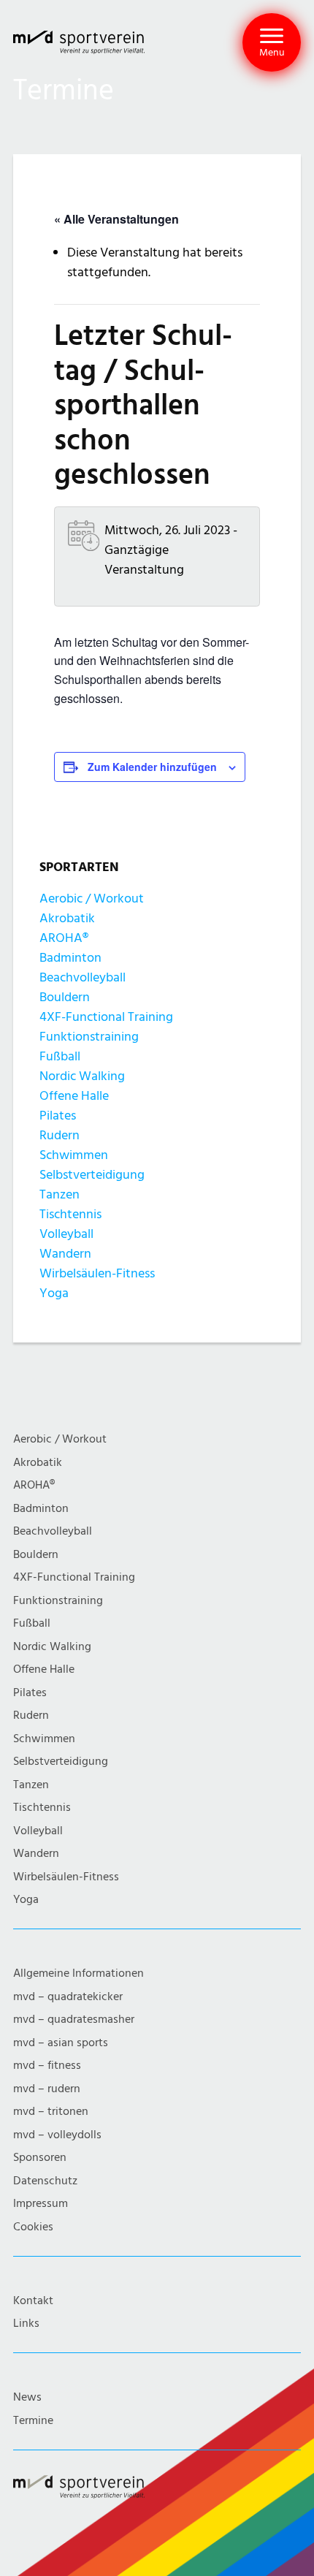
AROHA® (64, 938)
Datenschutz (45, 2181)
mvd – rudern (47, 2089)
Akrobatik (67, 918)
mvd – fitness (47, 2066)
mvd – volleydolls (57, 2135)
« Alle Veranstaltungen (116, 219)
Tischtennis (70, 1214)
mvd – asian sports (61, 2043)
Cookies (33, 2227)
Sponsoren (40, 2158)
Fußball (60, 1056)
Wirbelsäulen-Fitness (97, 1273)
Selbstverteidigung (92, 1175)
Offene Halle (74, 1096)
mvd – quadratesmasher (74, 2020)
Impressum (41, 2204)
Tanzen (60, 1194)
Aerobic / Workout (92, 898)
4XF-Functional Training (106, 1017)
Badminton (70, 958)
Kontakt (33, 2301)
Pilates (58, 1116)
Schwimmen (74, 1155)
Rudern (60, 1135)
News (27, 2397)
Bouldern (65, 997)
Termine (33, 2421)
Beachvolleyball (83, 977)
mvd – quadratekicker (68, 1997)
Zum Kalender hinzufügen (152, 767)
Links (26, 2324)
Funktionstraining (89, 1037)
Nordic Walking (82, 1076)
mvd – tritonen (51, 2112)
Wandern (65, 1254)
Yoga (54, 1293)
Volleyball (66, 1234)
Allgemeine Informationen (78, 1973)
